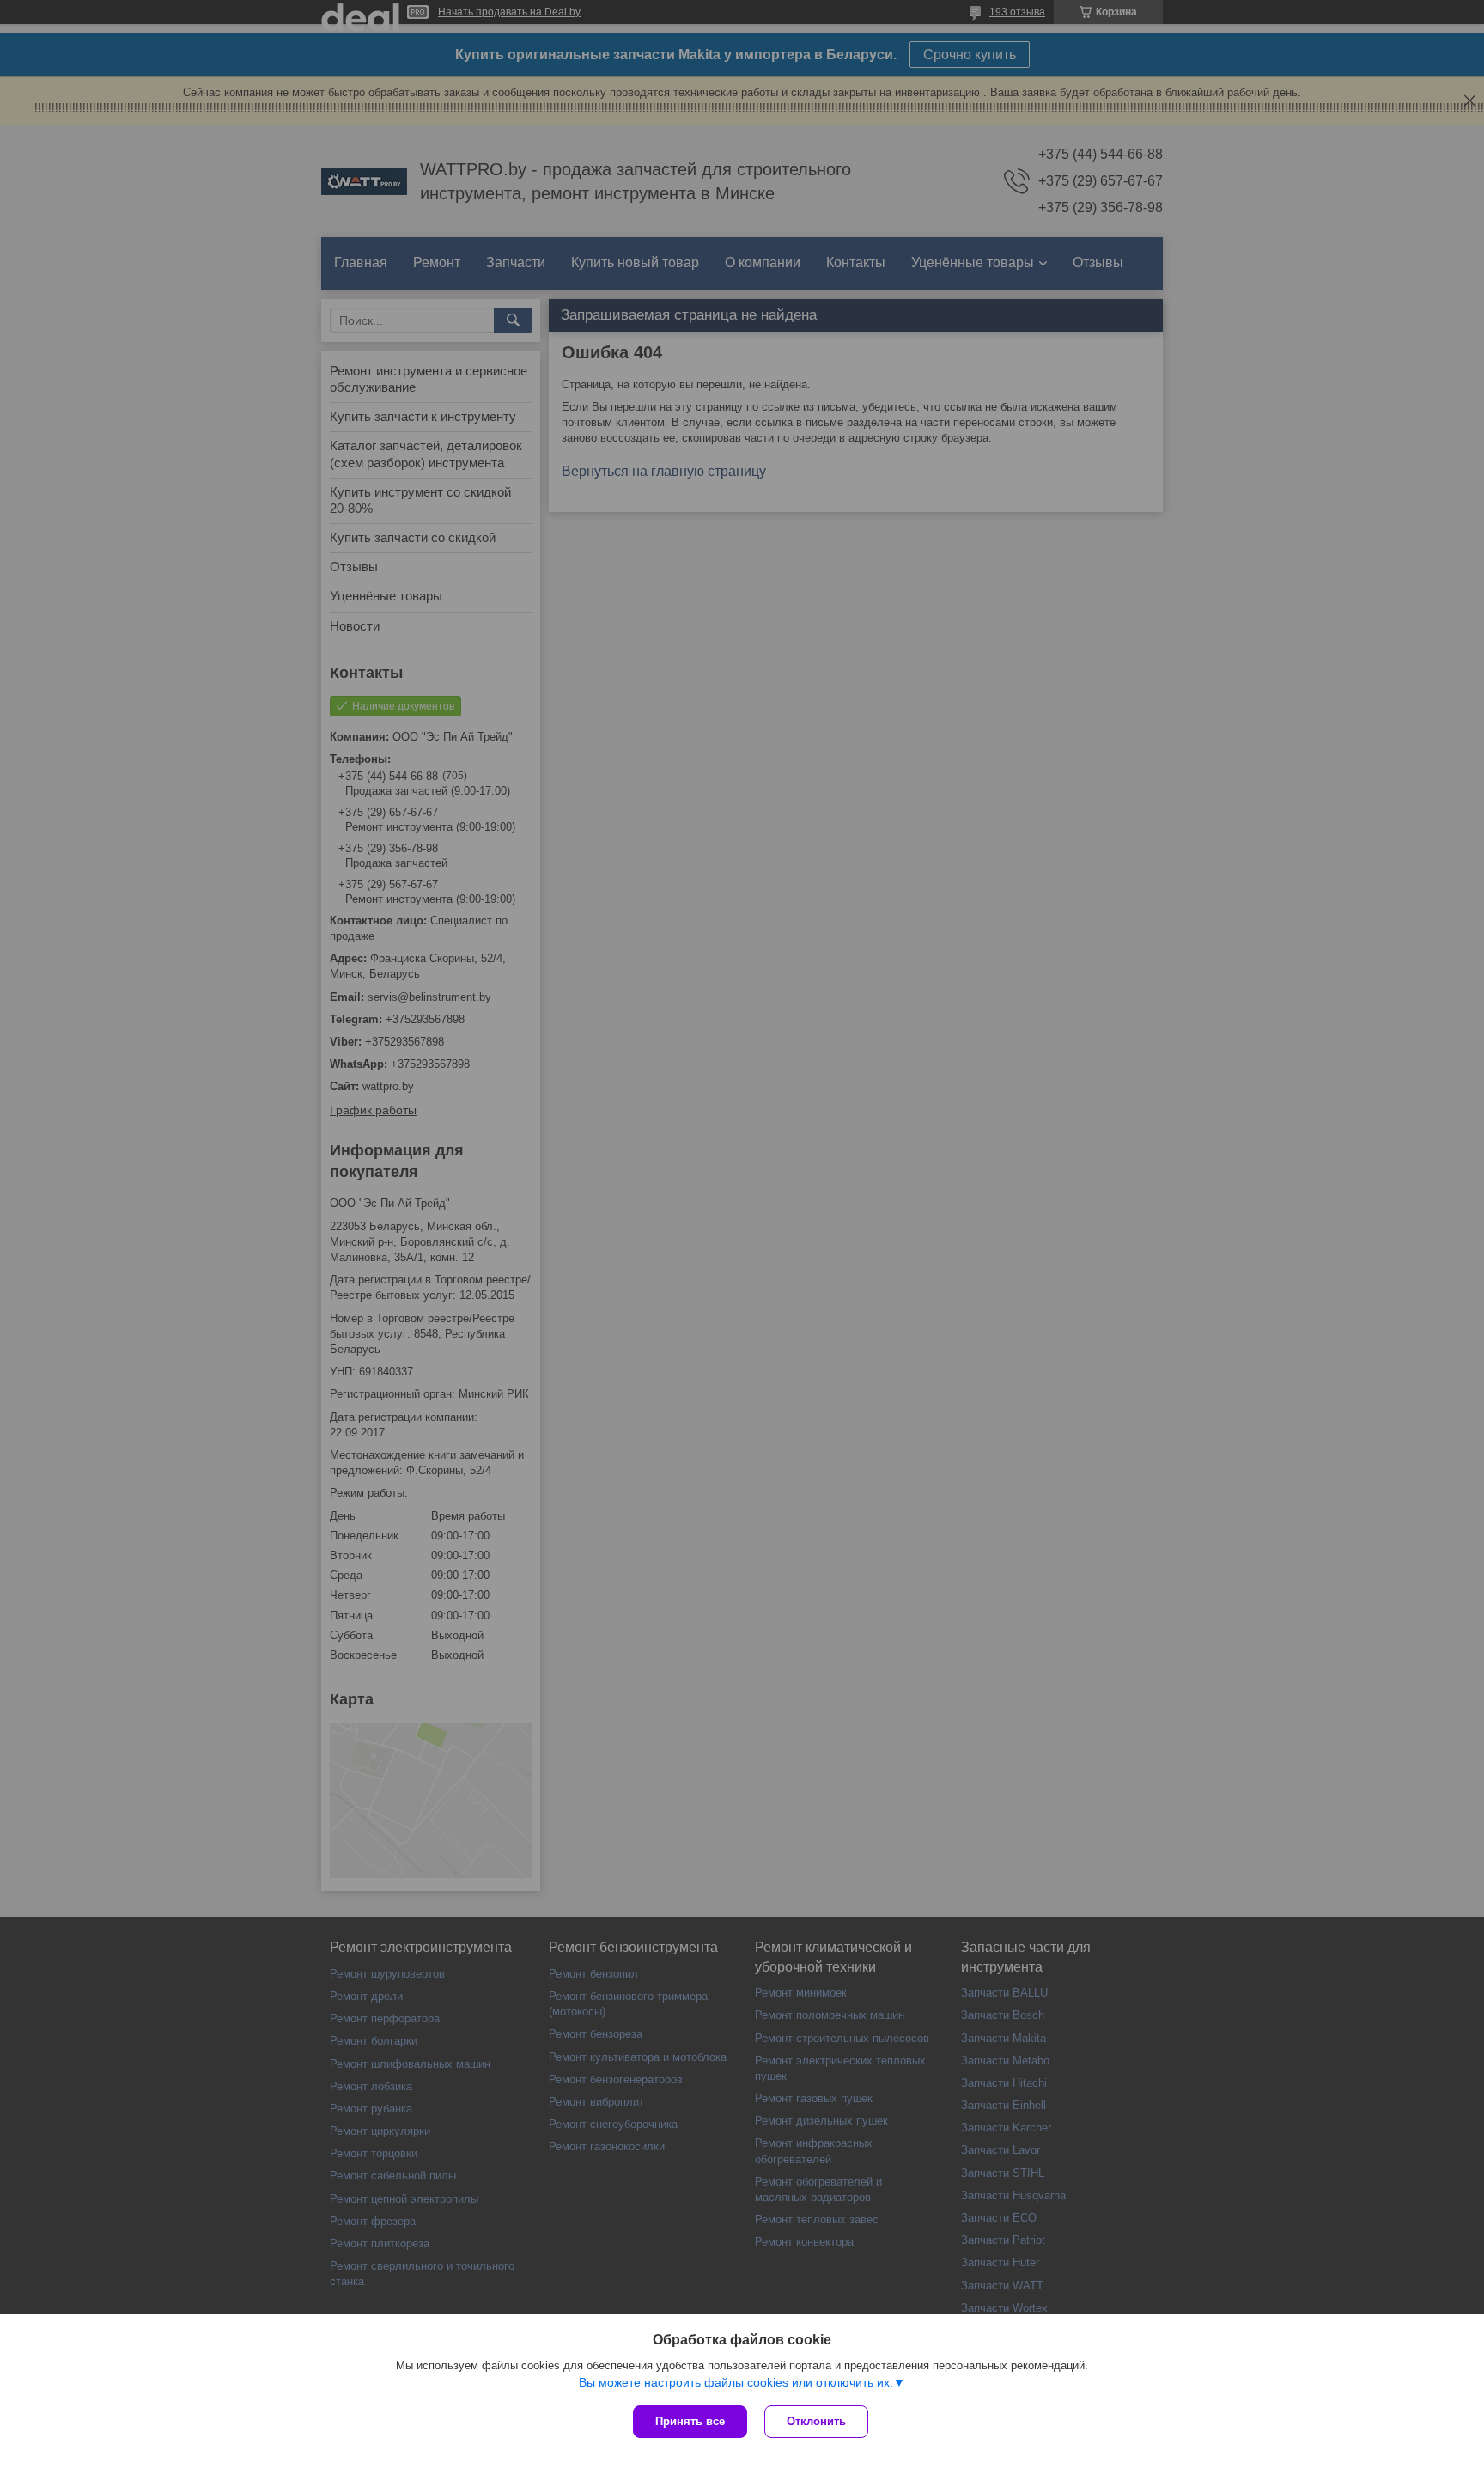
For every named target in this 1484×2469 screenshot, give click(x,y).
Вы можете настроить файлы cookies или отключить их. (736, 2382)
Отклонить (816, 2421)
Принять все (690, 2421)
